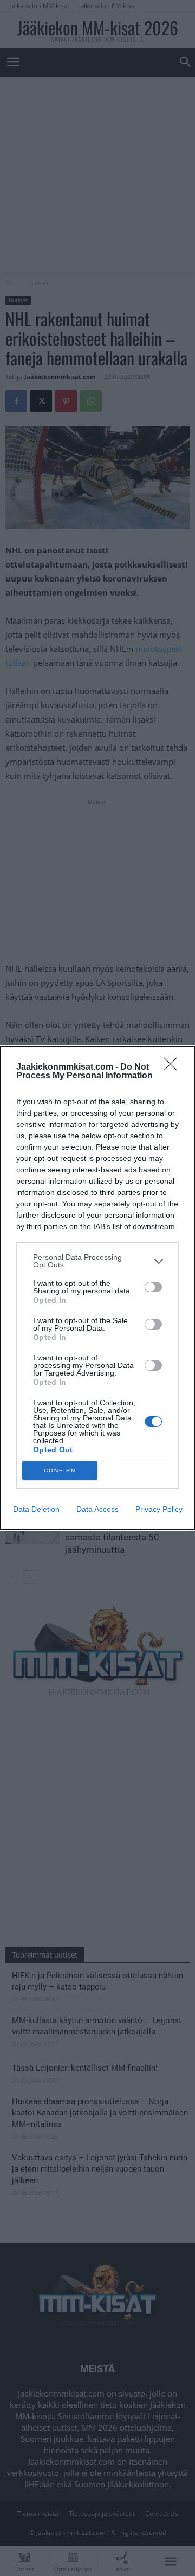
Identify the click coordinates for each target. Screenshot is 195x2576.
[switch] (153, 1287)
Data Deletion (36, 1509)
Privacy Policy (159, 1509)
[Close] (174, 1067)
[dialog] (97, 1288)
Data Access (97, 1509)
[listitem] (97, 1261)
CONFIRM (60, 1470)
